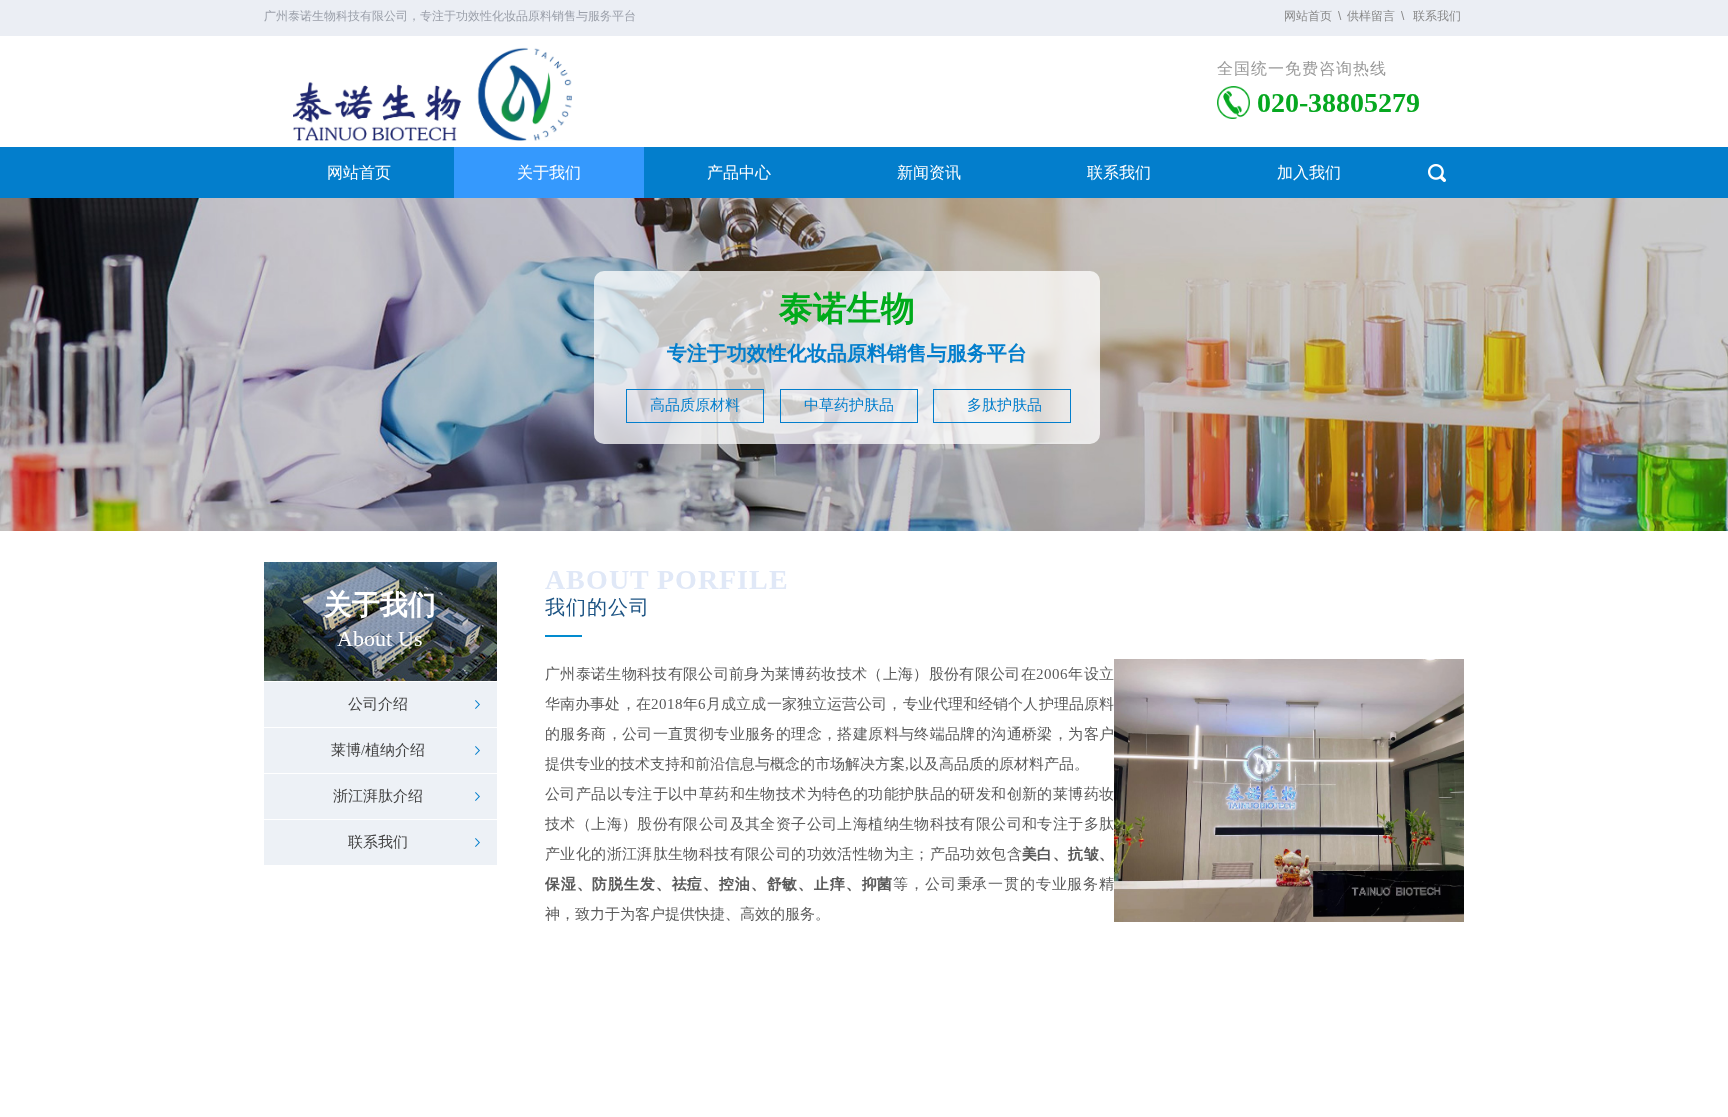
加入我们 (1309, 172)
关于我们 (549, 172)
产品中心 (739, 172)
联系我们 (1119, 172)
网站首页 (359, 172)
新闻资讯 (929, 172)
